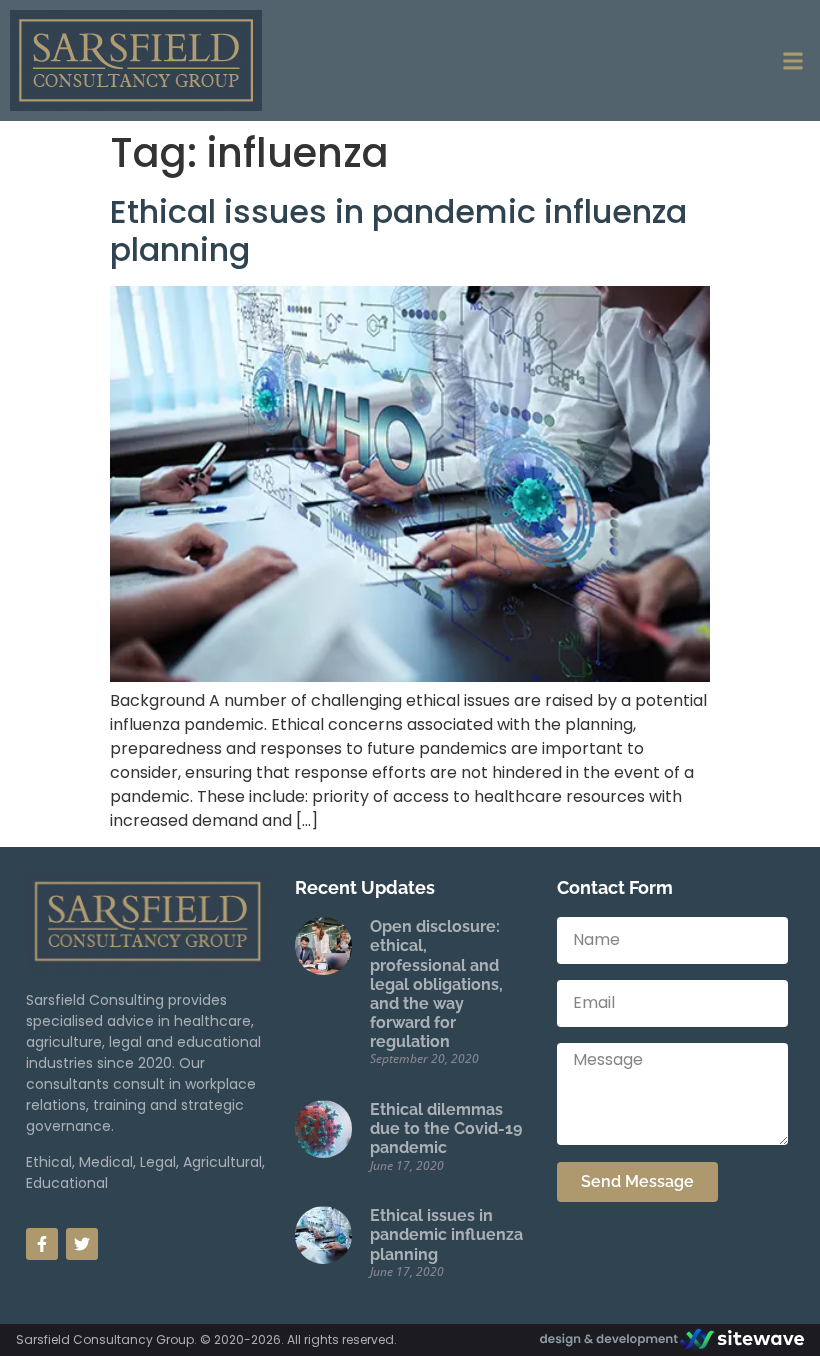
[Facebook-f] (42, 1244)
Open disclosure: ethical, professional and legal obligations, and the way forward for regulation (436, 984)
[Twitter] (82, 1244)
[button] (793, 60)
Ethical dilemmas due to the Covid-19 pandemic (446, 1128)
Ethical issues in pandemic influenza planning (398, 230)
